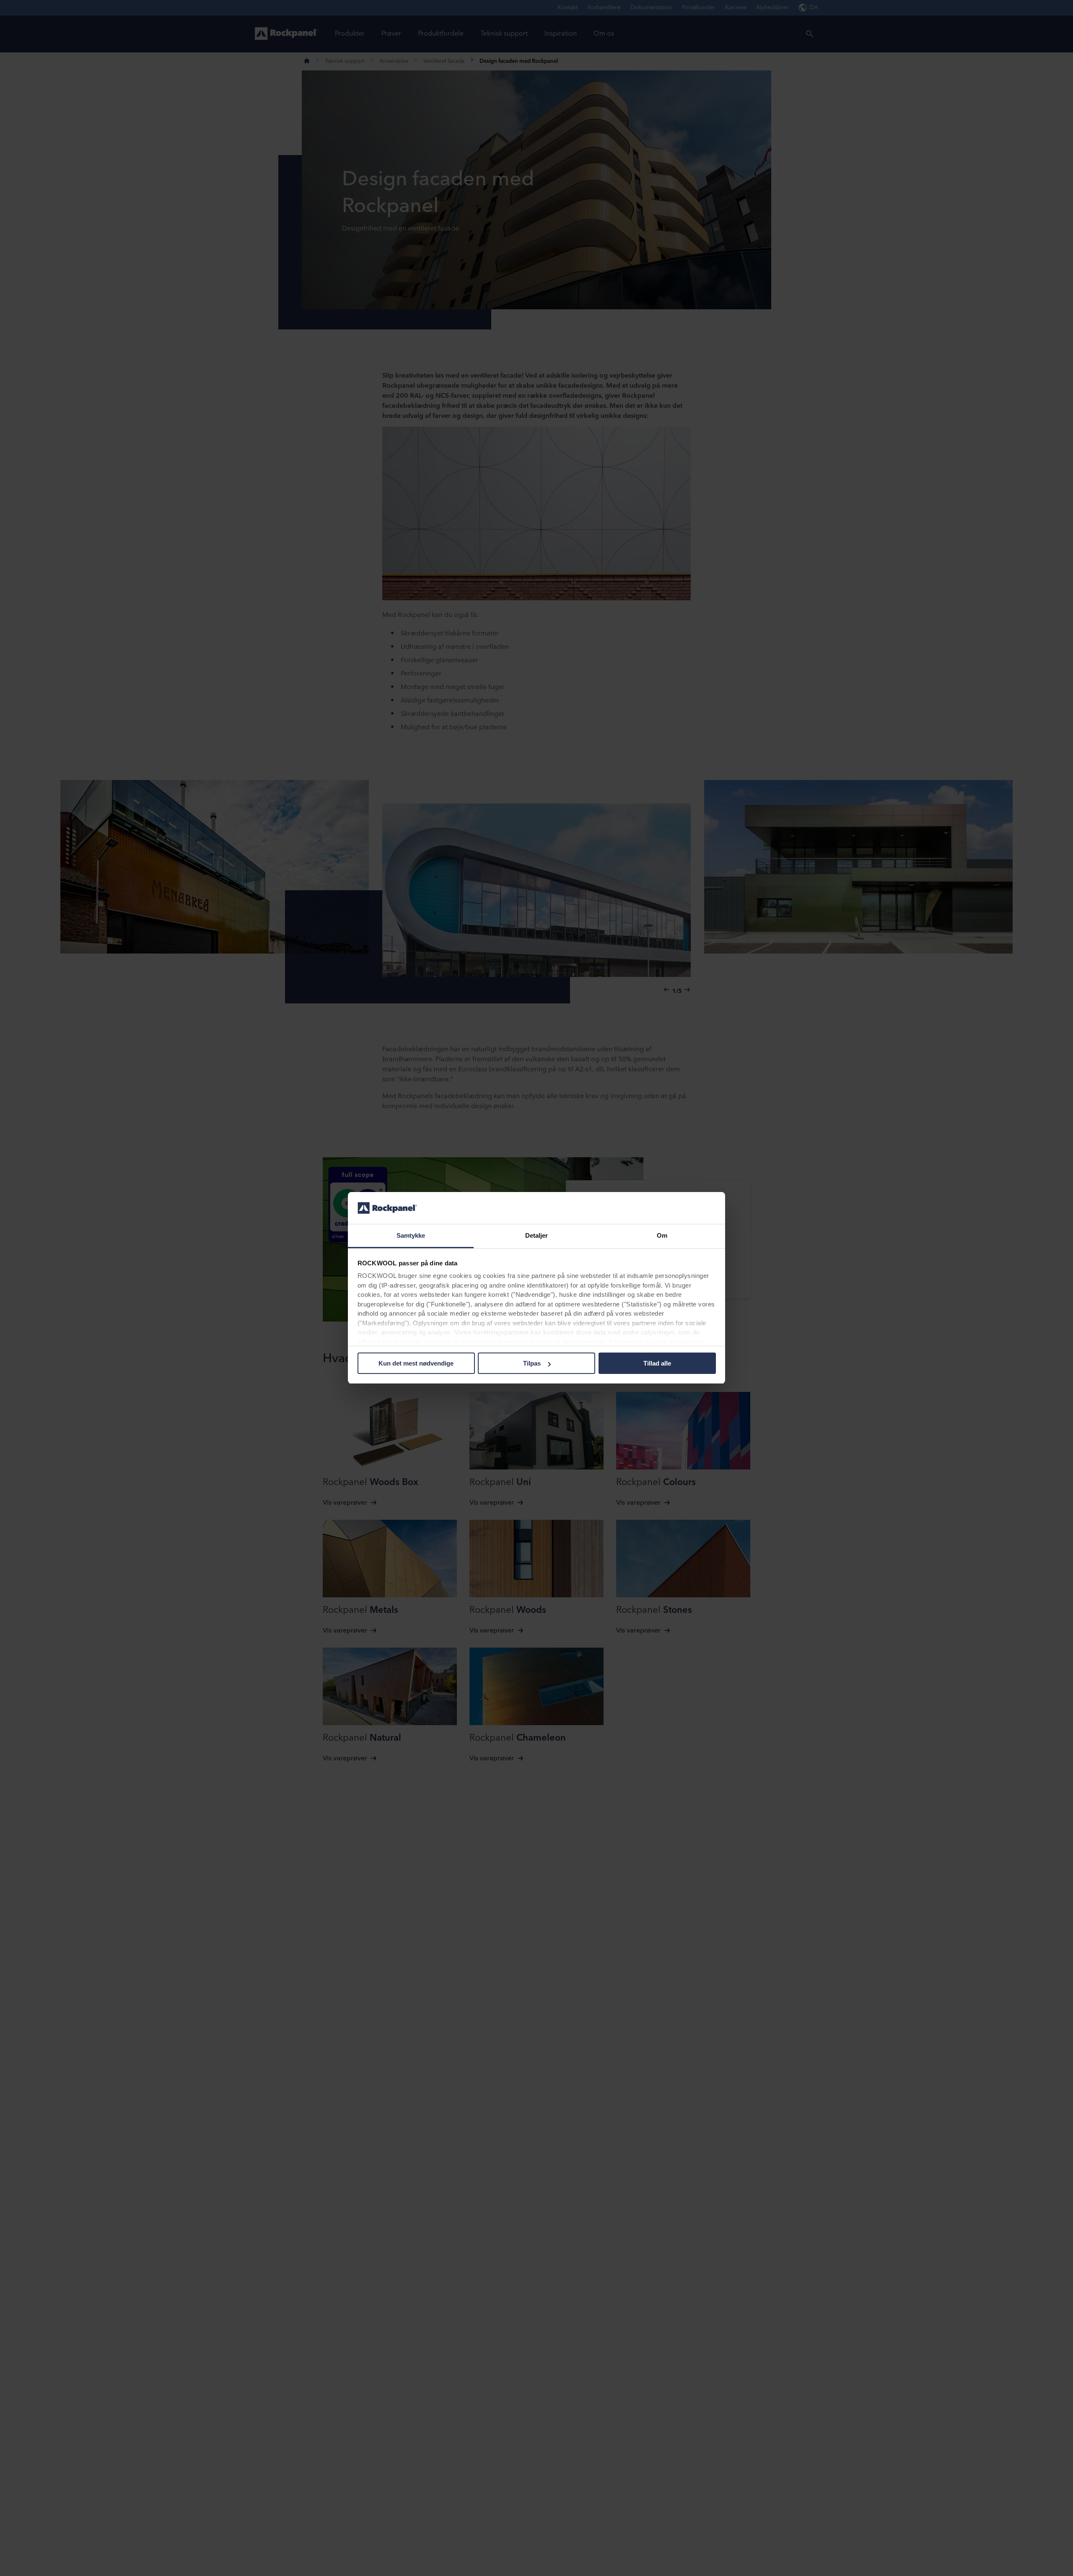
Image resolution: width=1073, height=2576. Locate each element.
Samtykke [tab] (411, 1236)
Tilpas (532, 1363)
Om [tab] (662, 1236)
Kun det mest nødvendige (416, 1363)
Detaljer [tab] (537, 1236)
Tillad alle (657, 1363)
